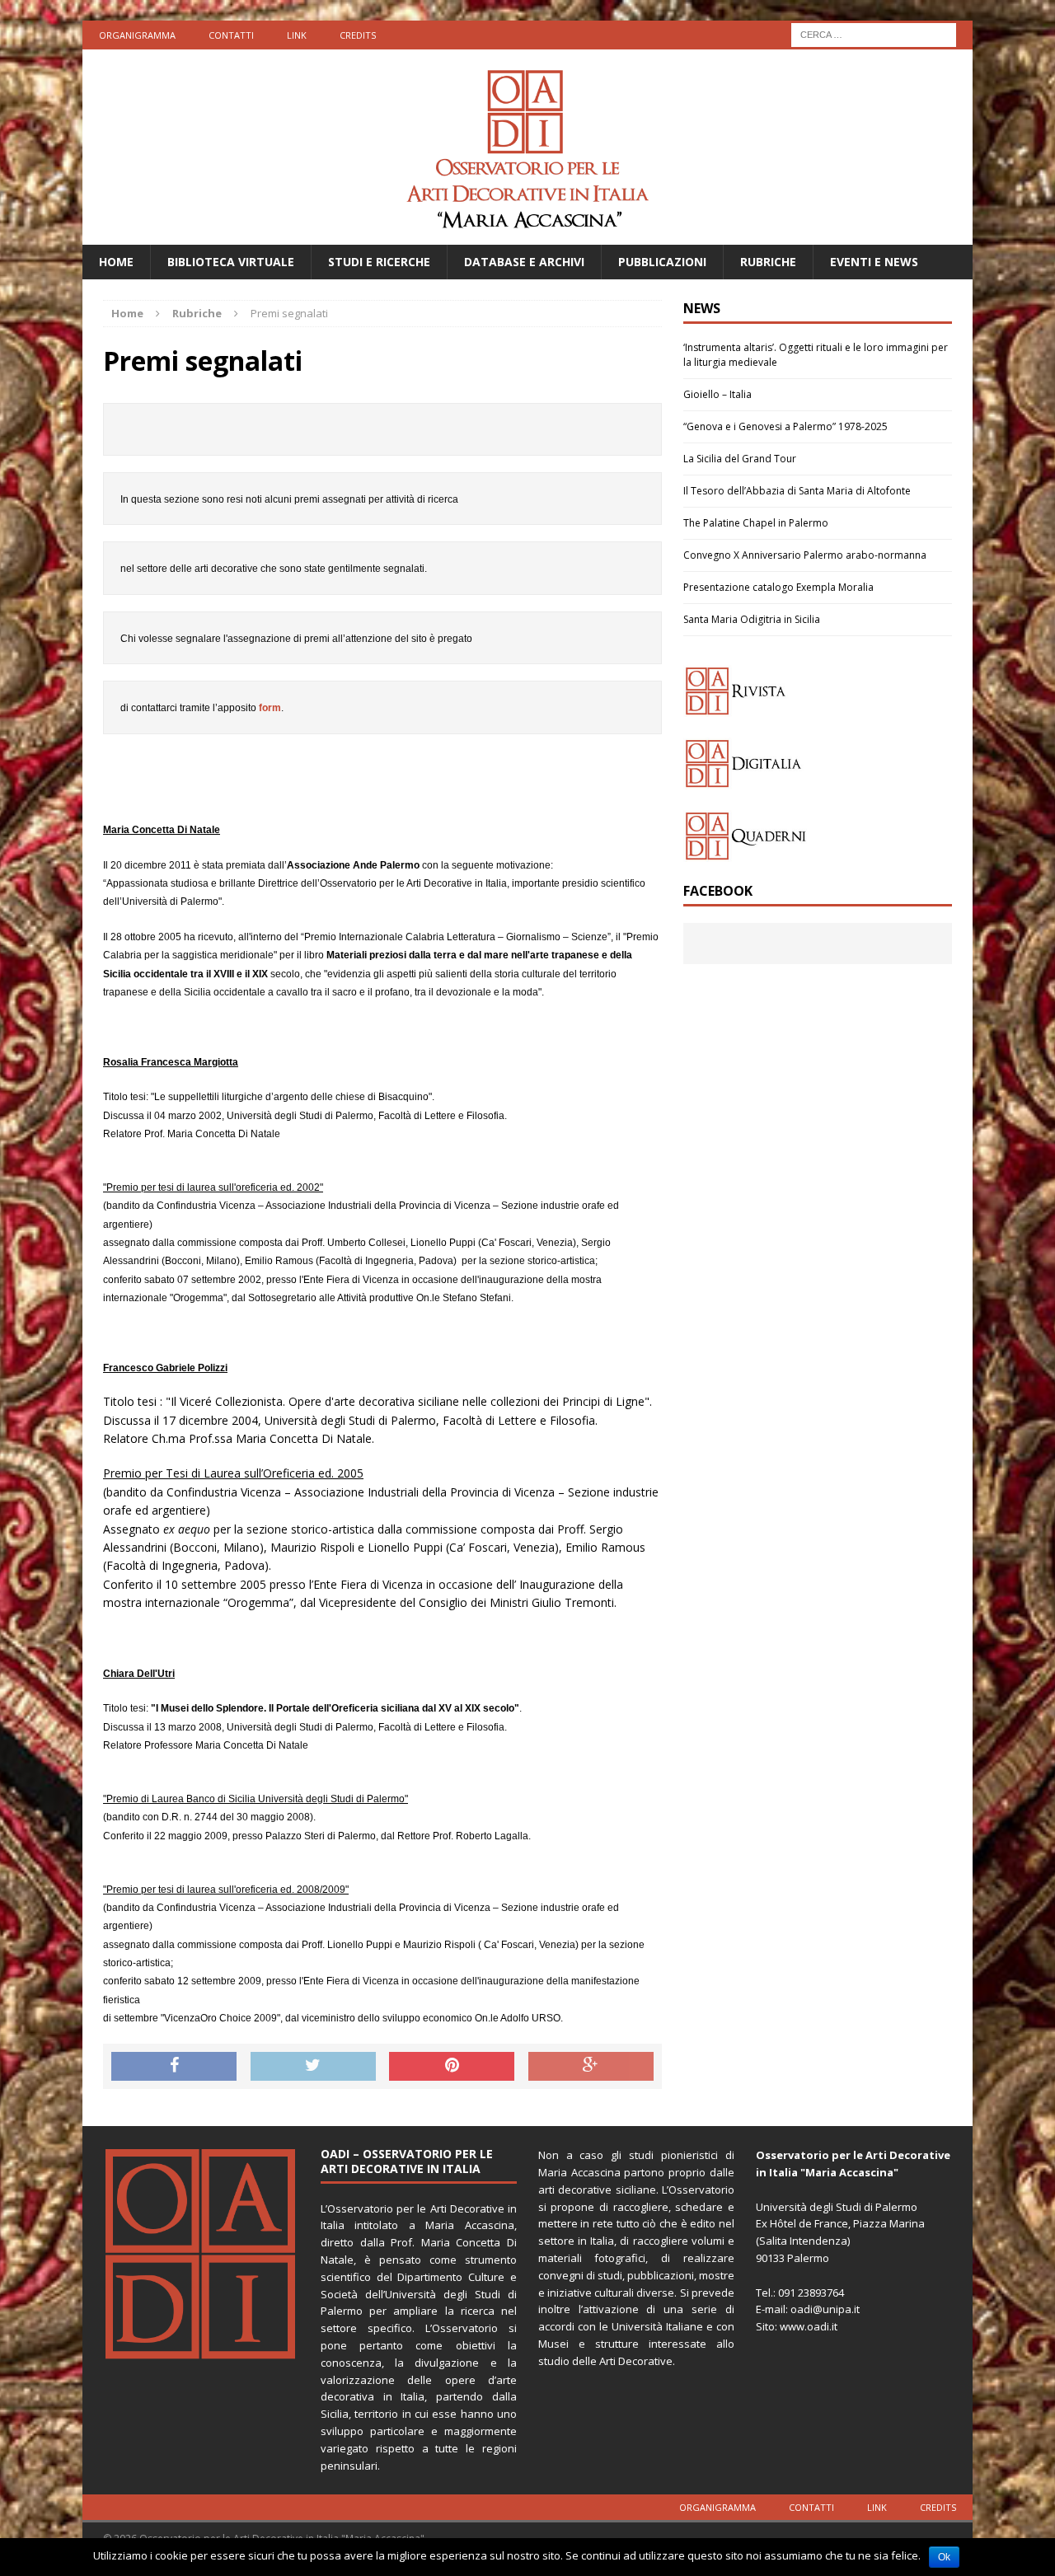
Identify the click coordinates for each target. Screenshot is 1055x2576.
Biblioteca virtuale (231, 262)
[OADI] (527, 147)
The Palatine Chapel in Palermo (756, 523)
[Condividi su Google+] (591, 2067)
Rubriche (768, 262)
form (270, 708)
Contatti (231, 35)
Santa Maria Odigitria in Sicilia (752, 619)
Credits (358, 35)
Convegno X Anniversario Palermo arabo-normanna (805, 555)
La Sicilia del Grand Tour (740, 459)
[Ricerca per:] (874, 33)
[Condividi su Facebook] (174, 2067)
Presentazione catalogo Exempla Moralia (778, 587)
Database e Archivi (524, 262)
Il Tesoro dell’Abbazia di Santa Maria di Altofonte (797, 491)
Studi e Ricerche (379, 262)
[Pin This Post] (452, 2067)
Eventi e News (874, 262)
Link (297, 35)
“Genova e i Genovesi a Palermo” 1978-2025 (785, 426)
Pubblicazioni (662, 262)
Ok (944, 2557)
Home (116, 262)
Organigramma (137, 35)
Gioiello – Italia (717, 394)
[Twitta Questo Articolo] (313, 2067)
